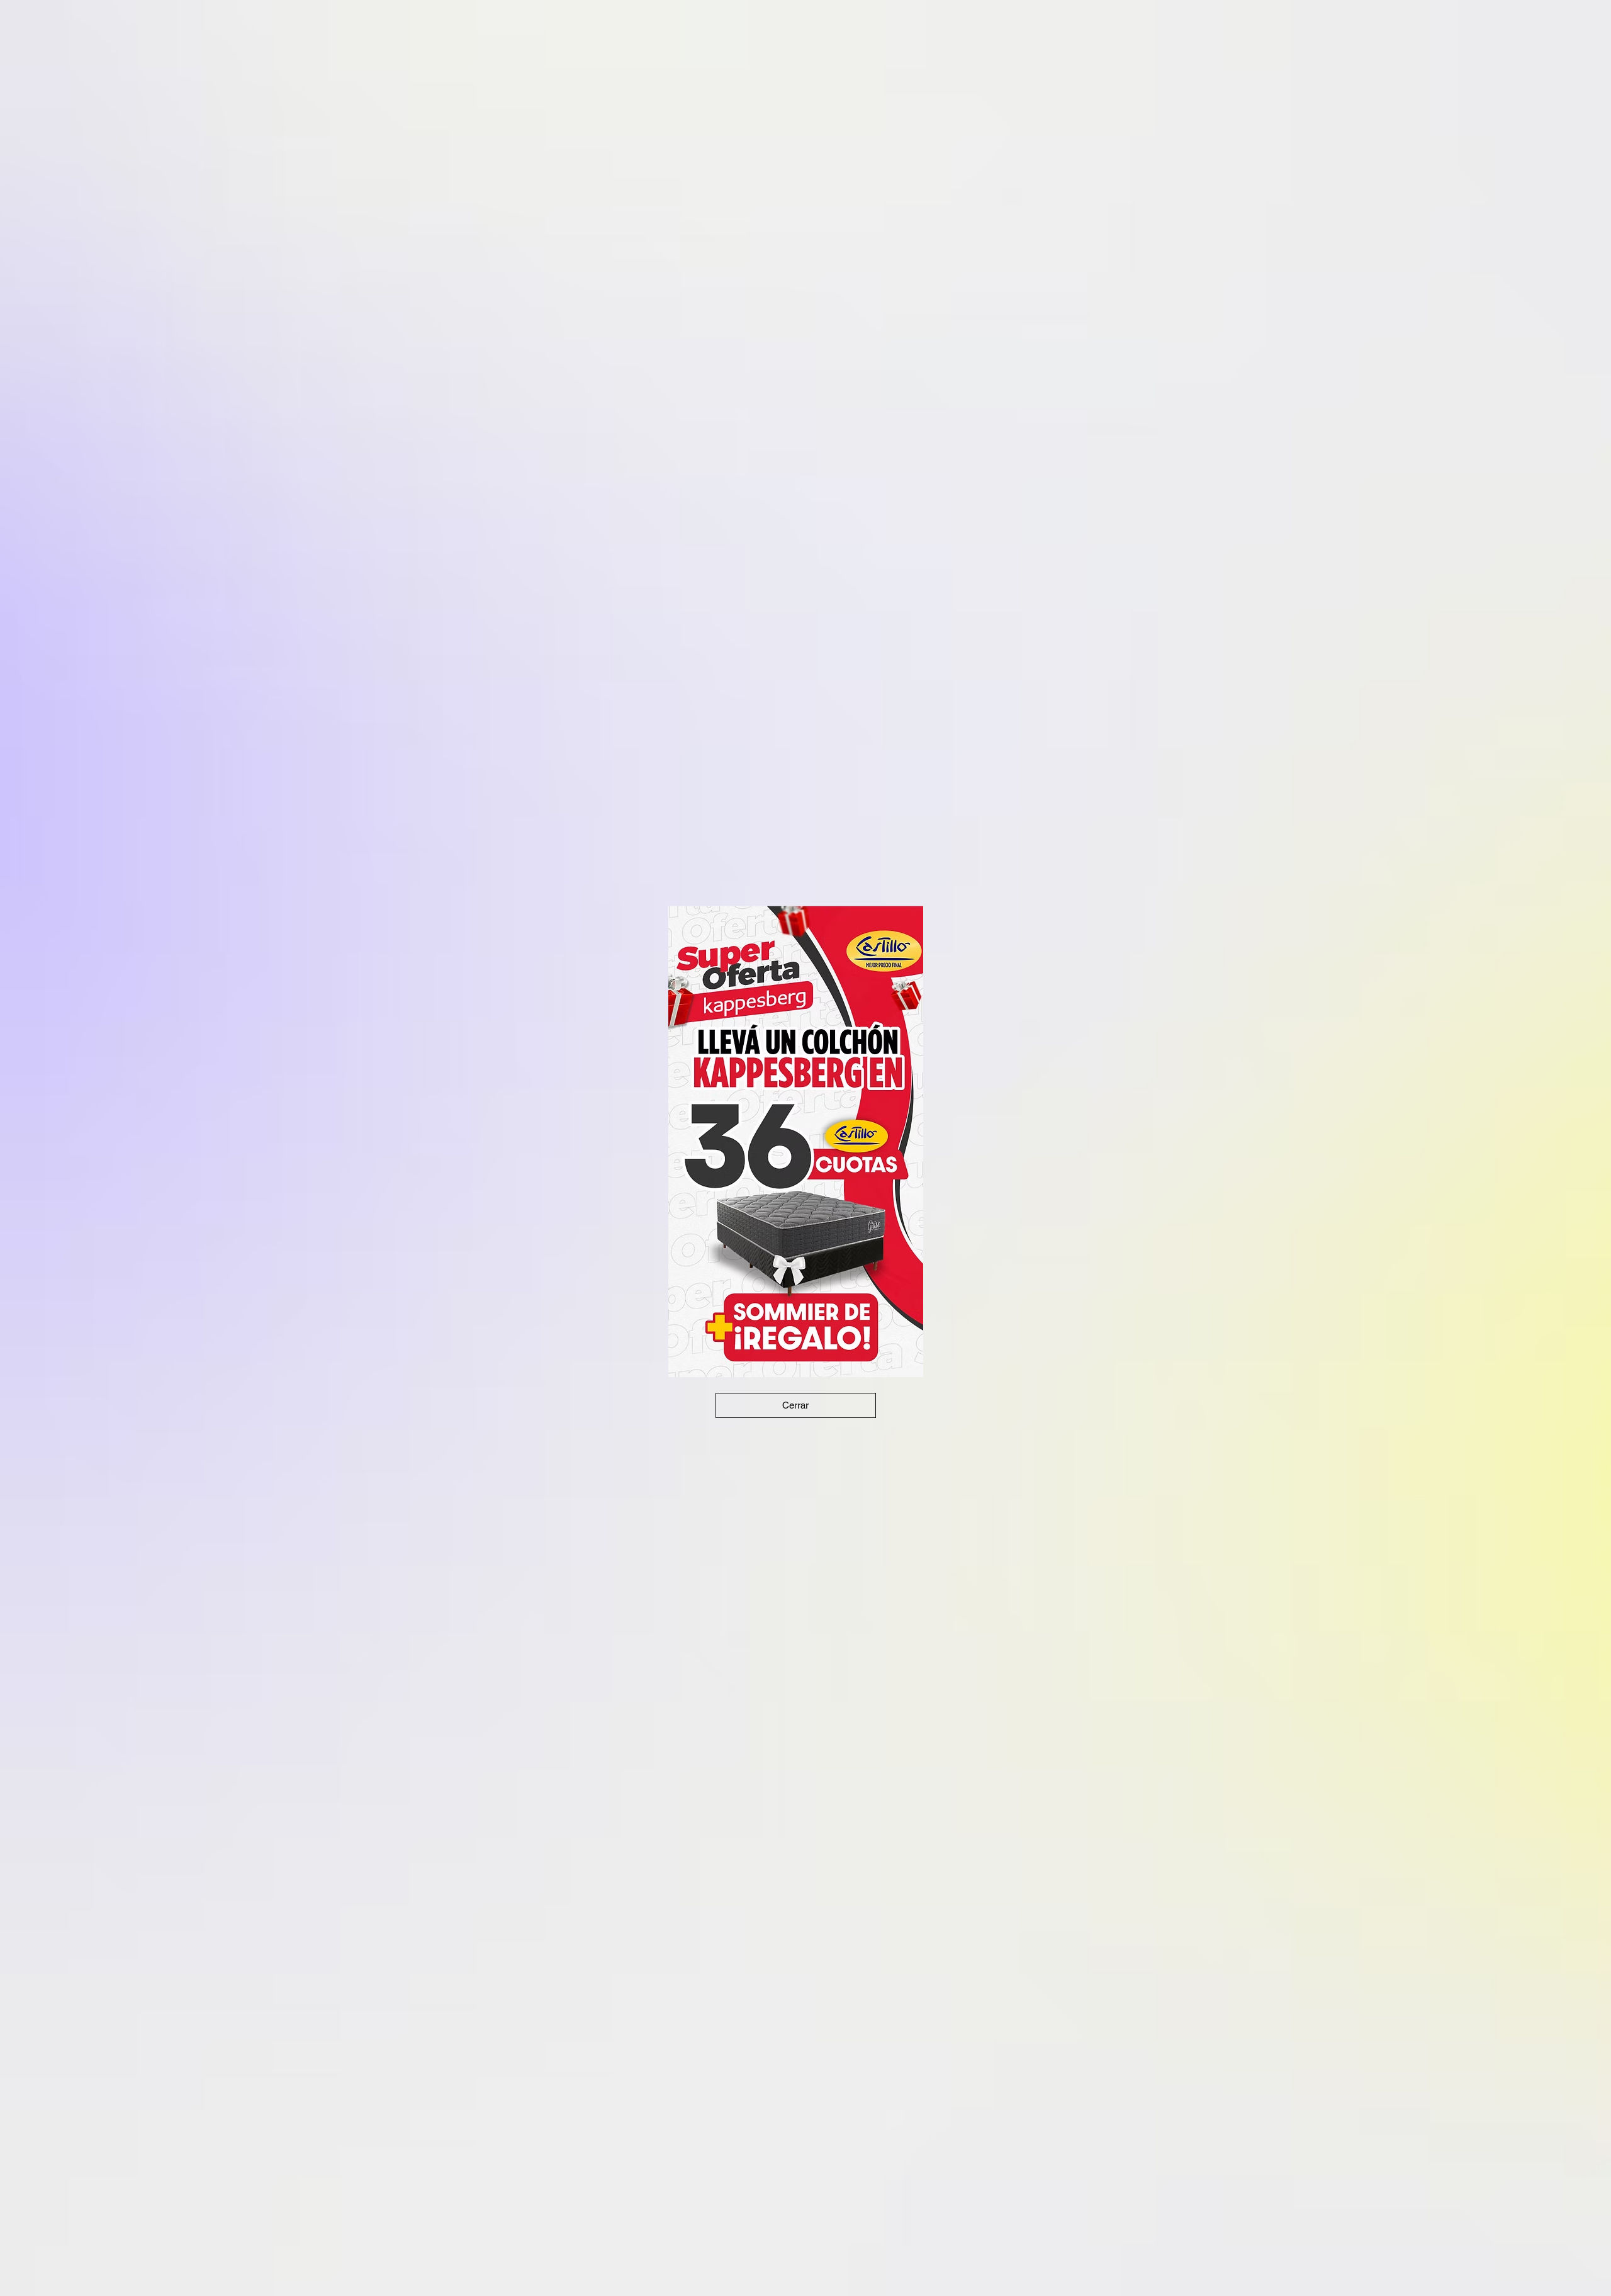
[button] (796, 1405)
